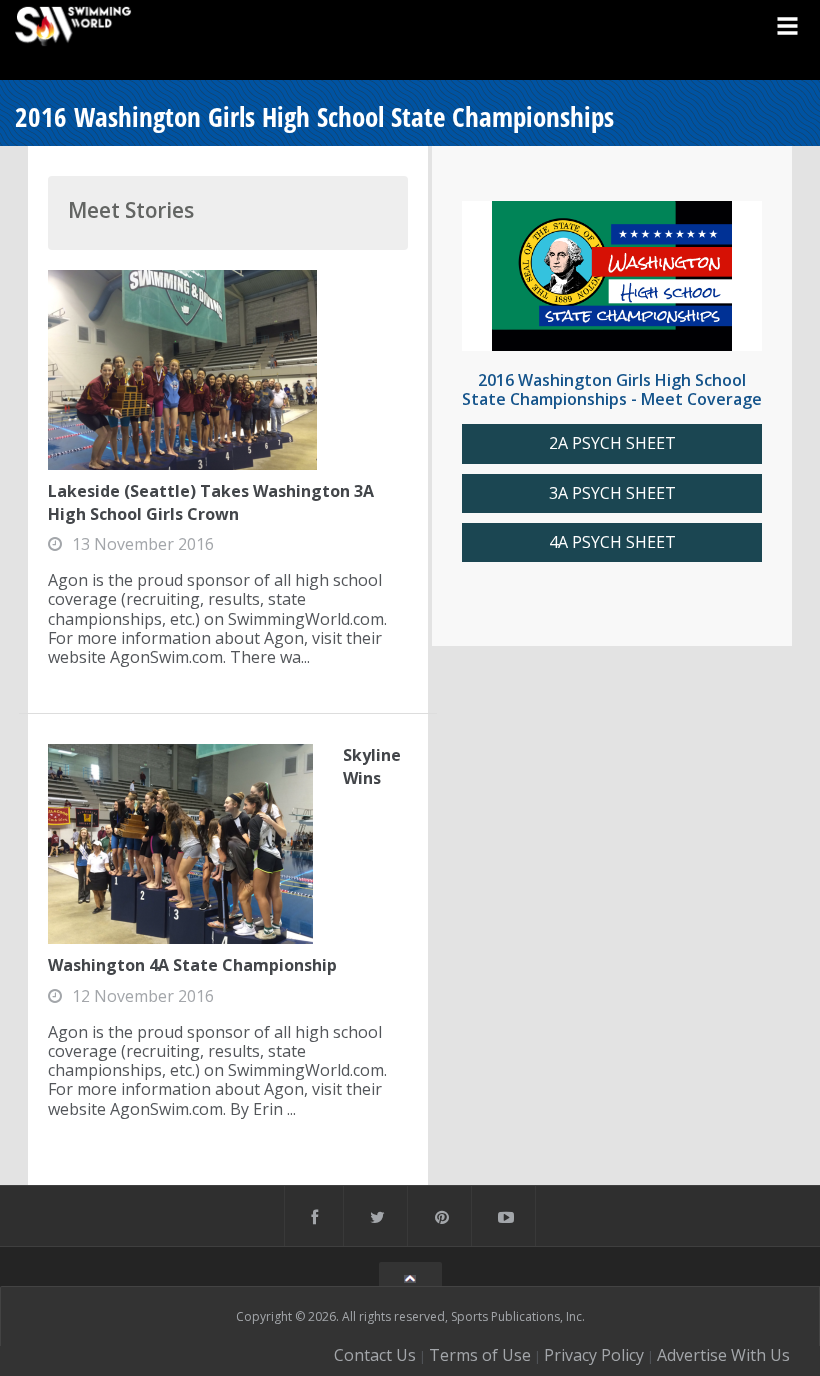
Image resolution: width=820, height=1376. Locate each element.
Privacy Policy (594, 1355)
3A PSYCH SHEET (612, 493)
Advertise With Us (723, 1355)
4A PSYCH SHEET (612, 542)
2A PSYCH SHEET (612, 443)
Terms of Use (480, 1355)
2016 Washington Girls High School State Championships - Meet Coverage (612, 389)
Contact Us (375, 1355)
